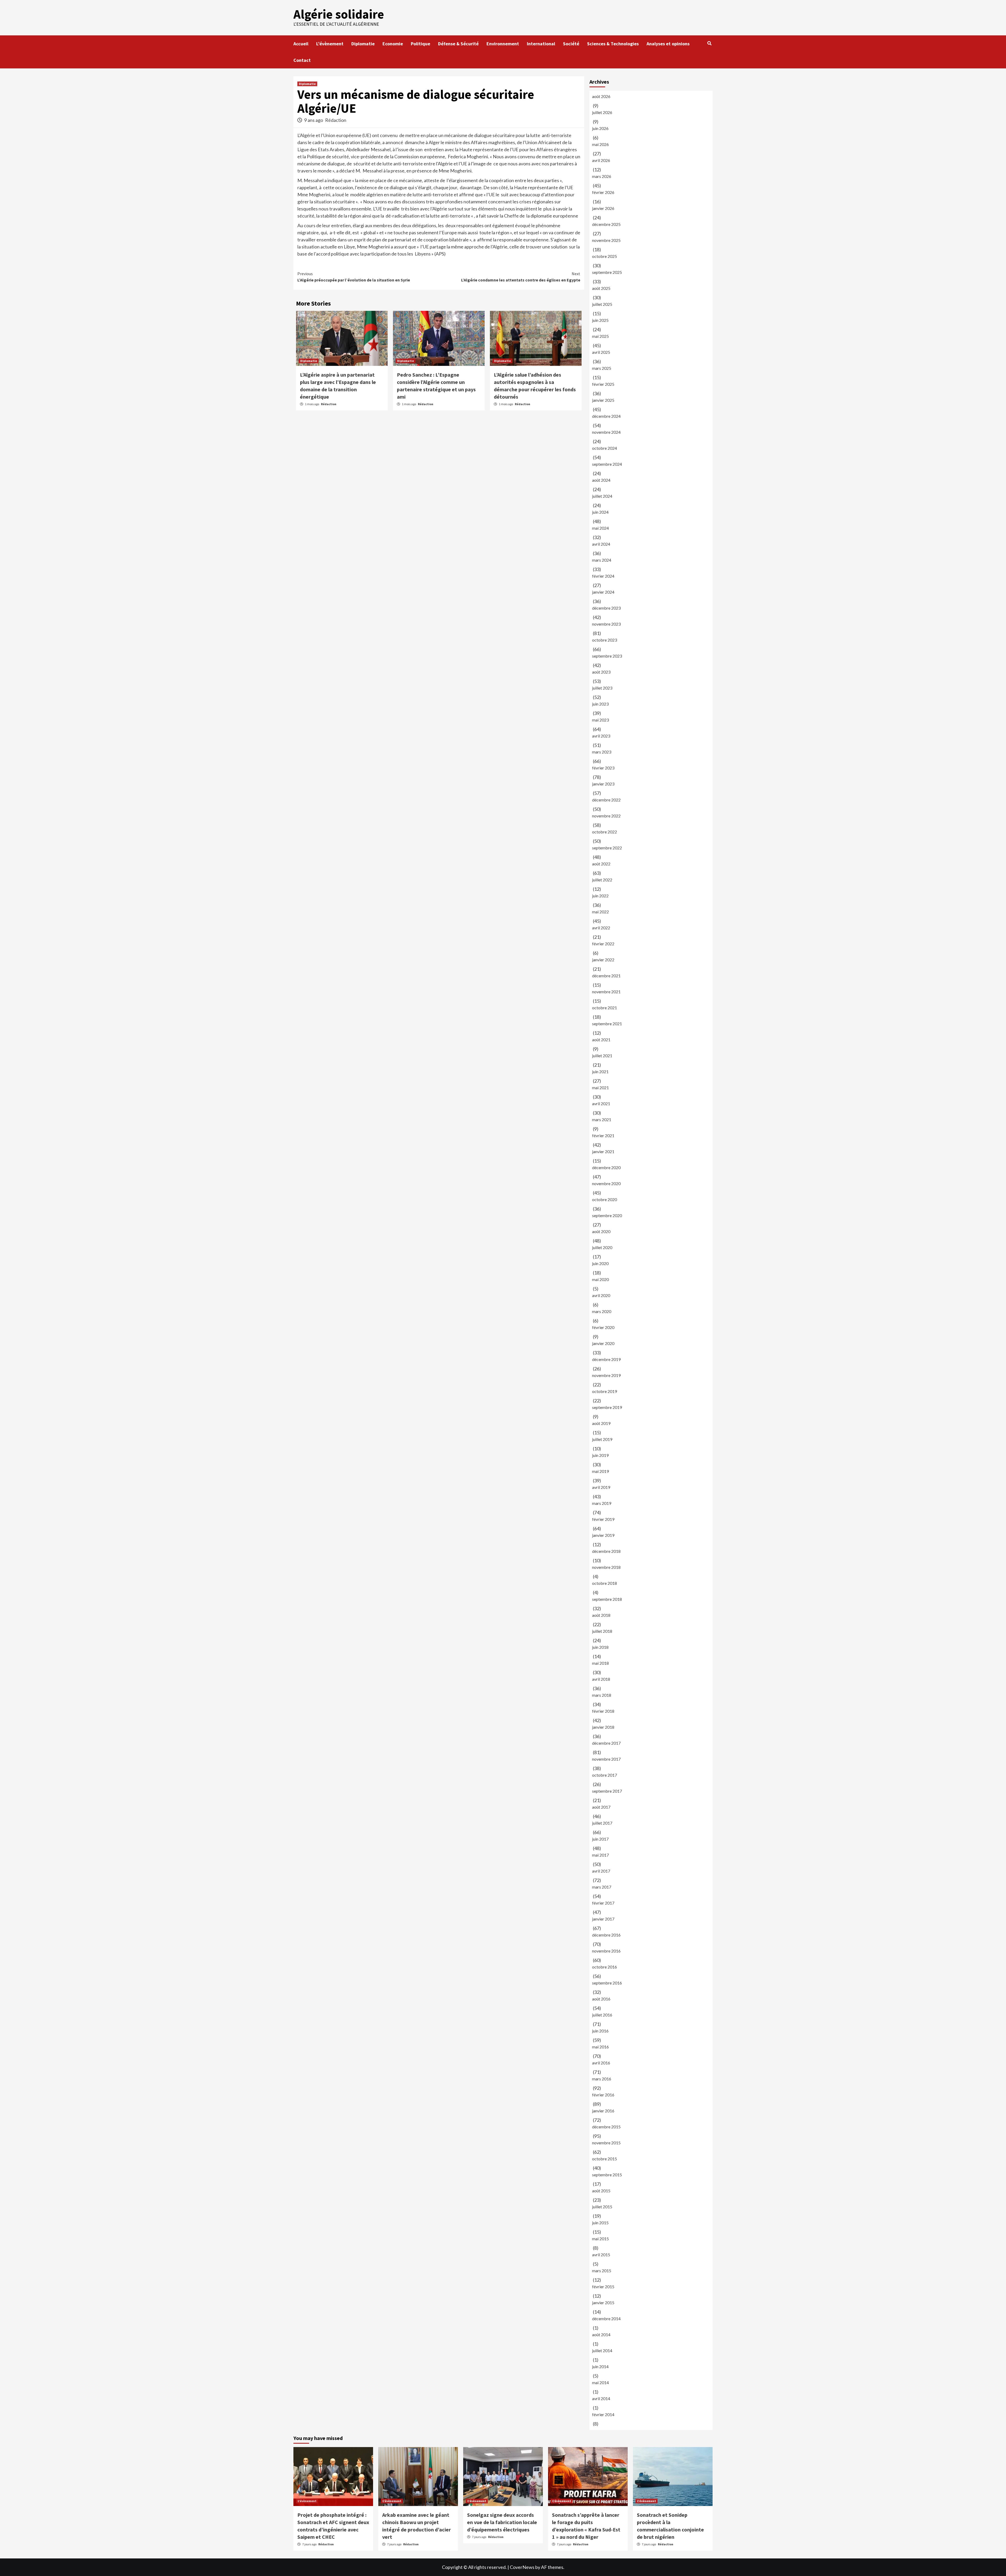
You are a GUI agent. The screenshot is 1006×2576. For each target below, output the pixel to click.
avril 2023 (601, 736)
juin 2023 (600, 704)
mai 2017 (600, 1855)
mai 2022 (600, 912)
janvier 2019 (603, 1535)
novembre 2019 (606, 1375)
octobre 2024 (605, 448)
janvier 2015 (603, 2303)
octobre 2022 (605, 832)
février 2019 (603, 1519)
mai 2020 (600, 1279)
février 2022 (603, 944)
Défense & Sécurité (458, 44)
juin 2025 (600, 320)
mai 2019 (600, 1471)
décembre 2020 (606, 1167)
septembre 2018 (607, 1599)
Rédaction (336, 120)
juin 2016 (600, 2031)
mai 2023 (600, 720)
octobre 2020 (605, 1199)
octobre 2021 (605, 1008)
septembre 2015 (607, 2175)
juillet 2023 (602, 688)
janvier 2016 (603, 2111)
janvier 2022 (603, 960)
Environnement (503, 44)
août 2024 (601, 480)
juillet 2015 (602, 2207)
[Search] (709, 43)
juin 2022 (600, 896)
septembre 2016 (607, 1983)
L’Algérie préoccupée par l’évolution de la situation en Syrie (354, 277)
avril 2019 (601, 1487)
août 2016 (601, 1999)
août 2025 (601, 288)
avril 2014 (601, 2398)
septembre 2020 (607, 1215)
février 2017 (603, 1903)
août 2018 (601, 1615)
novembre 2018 (606, 1567)
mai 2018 (600, 1663)
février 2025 (603, 384)
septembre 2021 (607, 1024)
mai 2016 (600, 2047)
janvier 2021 (603, 1151)
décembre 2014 (606, 2319)
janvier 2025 (603, 400)
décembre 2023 (606, 608)
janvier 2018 (603, 1727)
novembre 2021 (606, 992)
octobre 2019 (605, 1391)
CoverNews (522, 2567)
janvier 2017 (603, 1919)
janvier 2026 (603, 208)
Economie (393, 44)
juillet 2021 (602, 1056)
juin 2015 (600, 2223)
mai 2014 (600, 2382)
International (541, 44)
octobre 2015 (605, 2159)
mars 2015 (602, 2271)
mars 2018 (602, 1695)
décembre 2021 (606, 976)
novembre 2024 (606, 432)
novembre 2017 (606, 1759)
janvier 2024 (603, 592)
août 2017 (601, 1807)
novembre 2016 (606, 1951)
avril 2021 (601, 1103)
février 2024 (603, 576)
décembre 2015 (606, 2127)
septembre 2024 (607, 464)
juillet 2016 (602, 2015)
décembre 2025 (606, 224)
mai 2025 (600, 336)
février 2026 (603, 192)
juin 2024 (600, 512)
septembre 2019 (607, 1407)
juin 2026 (600, 128)
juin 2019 (600, 1455)
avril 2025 (601, 352)
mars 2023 (602, 752)
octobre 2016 (605, 1967)
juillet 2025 (602, 304)
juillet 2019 (602, 1439)
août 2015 (601, 2191)
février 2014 (603, 2414)
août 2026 (601, 96)
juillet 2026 (602, 112)
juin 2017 (600, 1839)
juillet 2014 (602, 2350)
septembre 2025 (607, 272)
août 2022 (601, 864)
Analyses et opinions (668, 44)
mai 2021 (600, 1088)
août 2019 (601, 1423)
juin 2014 (600, 2366)
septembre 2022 (607, 848)
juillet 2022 (602, 880)
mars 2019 (602, 1503)
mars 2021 (602, 1119)
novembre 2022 (606, 816)
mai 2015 (600, 2239)
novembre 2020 (606, 1183)
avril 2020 (601, 1295)
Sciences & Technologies (613, 44)
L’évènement (330, 44)
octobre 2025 (605, 256)
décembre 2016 (606, 1935)
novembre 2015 (606, 2143)
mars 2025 (602, 368)
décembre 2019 (606, 1359)
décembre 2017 (606, 1743)
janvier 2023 (603, 784)
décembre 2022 (606, 800)
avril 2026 (601, 160)
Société (571, 44)
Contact (302, 60)
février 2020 (603, 1327)
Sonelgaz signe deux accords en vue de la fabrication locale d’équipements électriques (502, 2522)
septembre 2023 (607, 656)
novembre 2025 (606, 240)
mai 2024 (600, 528)
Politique (420, 44)
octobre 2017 (605, 1775)
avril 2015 (601, 2255)
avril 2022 (601, 928)
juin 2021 (600, 1072)
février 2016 (603, 2095)
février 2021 (603, 1135)
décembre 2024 (606, 416)
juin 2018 (600, 1647)
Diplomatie (363, 44)
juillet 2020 (602, 1247)
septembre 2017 (607, 1791)
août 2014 (601, 2334)
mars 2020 (602, 1311)
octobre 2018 (605, 1583)
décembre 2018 (606, 1551)
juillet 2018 (602, 1631)
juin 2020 (600, 1263)
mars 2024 (602, 560)
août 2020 (601, 1231)
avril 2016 (601, 2063)
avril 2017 (601, 1871)
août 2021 (601, 1040)
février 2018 (603, 1711)
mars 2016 (602, 2079)
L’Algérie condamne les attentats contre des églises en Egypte (521, 277)
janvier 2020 (603, 1343)
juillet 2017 (602, 1823)
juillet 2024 (602, 496)
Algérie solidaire (339, 14)
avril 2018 (601, 1679)
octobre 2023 (605, 640)
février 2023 (603, 768)
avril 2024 (601, 544)
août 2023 (601, 672)
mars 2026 (602, 176)
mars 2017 (602, 1887)
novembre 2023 (606, 624)
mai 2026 (600, 144)
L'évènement (307, 2501)
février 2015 (603, 2287)
